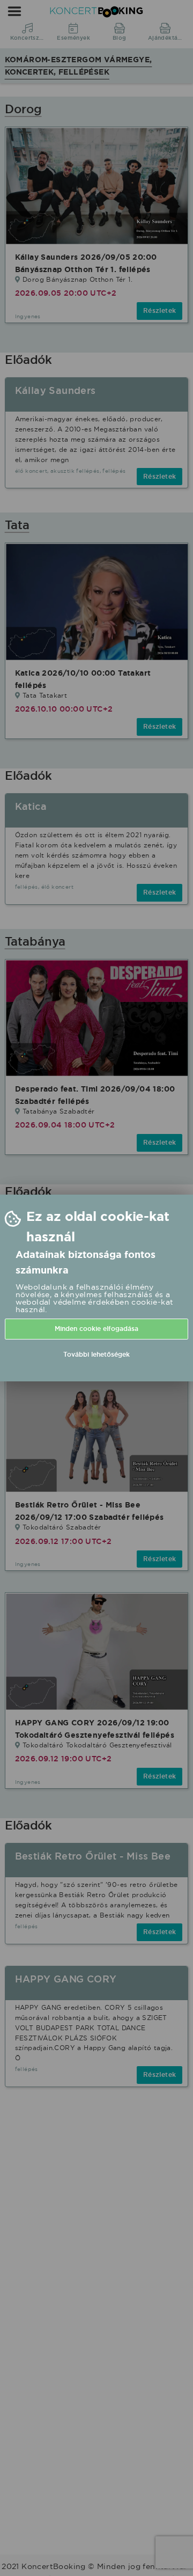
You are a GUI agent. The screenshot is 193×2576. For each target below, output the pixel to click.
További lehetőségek (96, 1355)
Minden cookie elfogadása (96, 1329)
